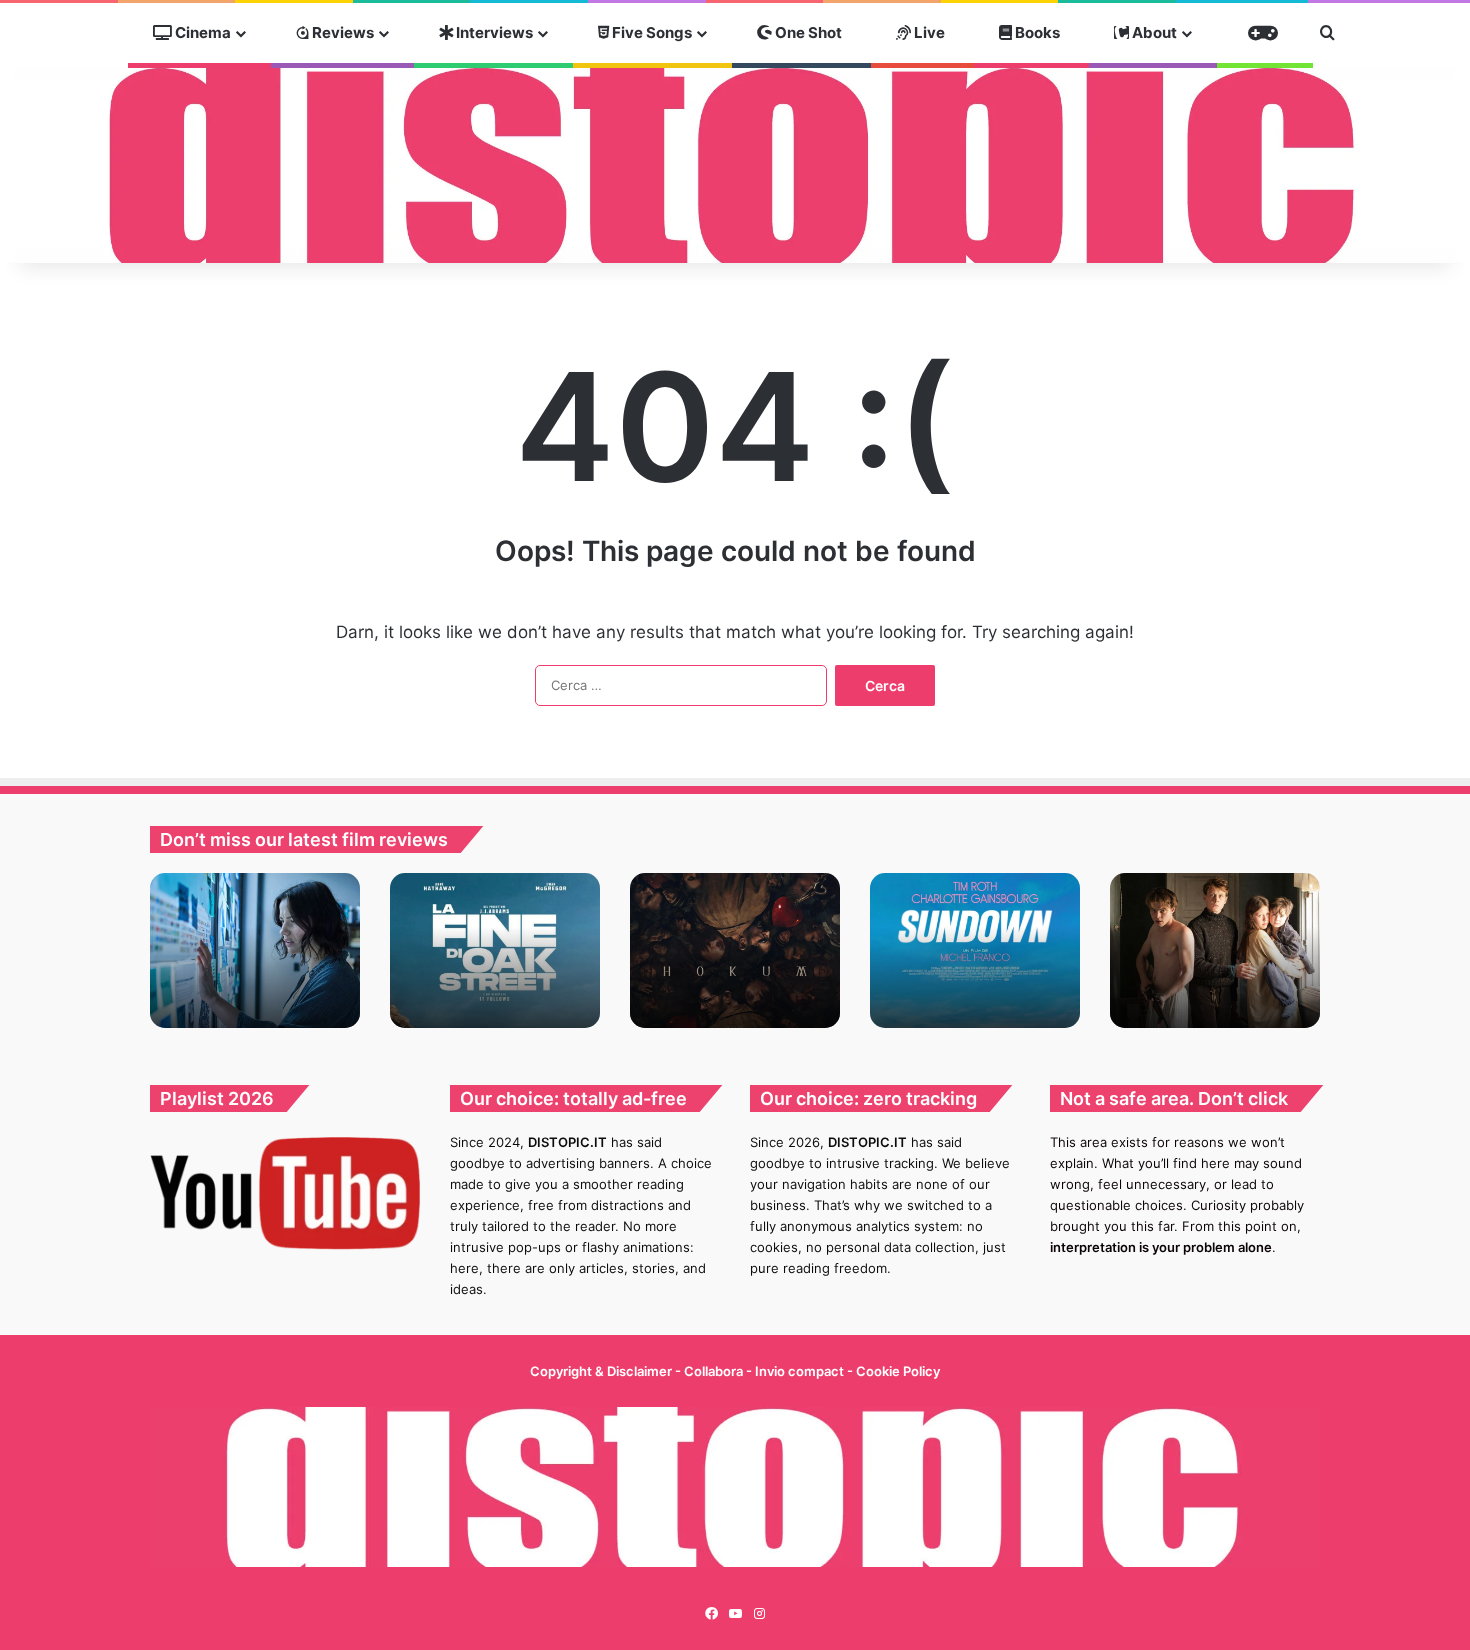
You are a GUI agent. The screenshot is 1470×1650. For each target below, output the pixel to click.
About (1153, 32)
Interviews (493, 32)
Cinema (201, 32)
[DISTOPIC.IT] (735, 164)
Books (1036, 32)
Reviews (341, 32)
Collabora (715, 1371)
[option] (255, 950)
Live (928, 32)
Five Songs (650, 32)
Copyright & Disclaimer (601, 1371)
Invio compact (801, 1371)
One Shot (807, 32)
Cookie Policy (898, 1371)
